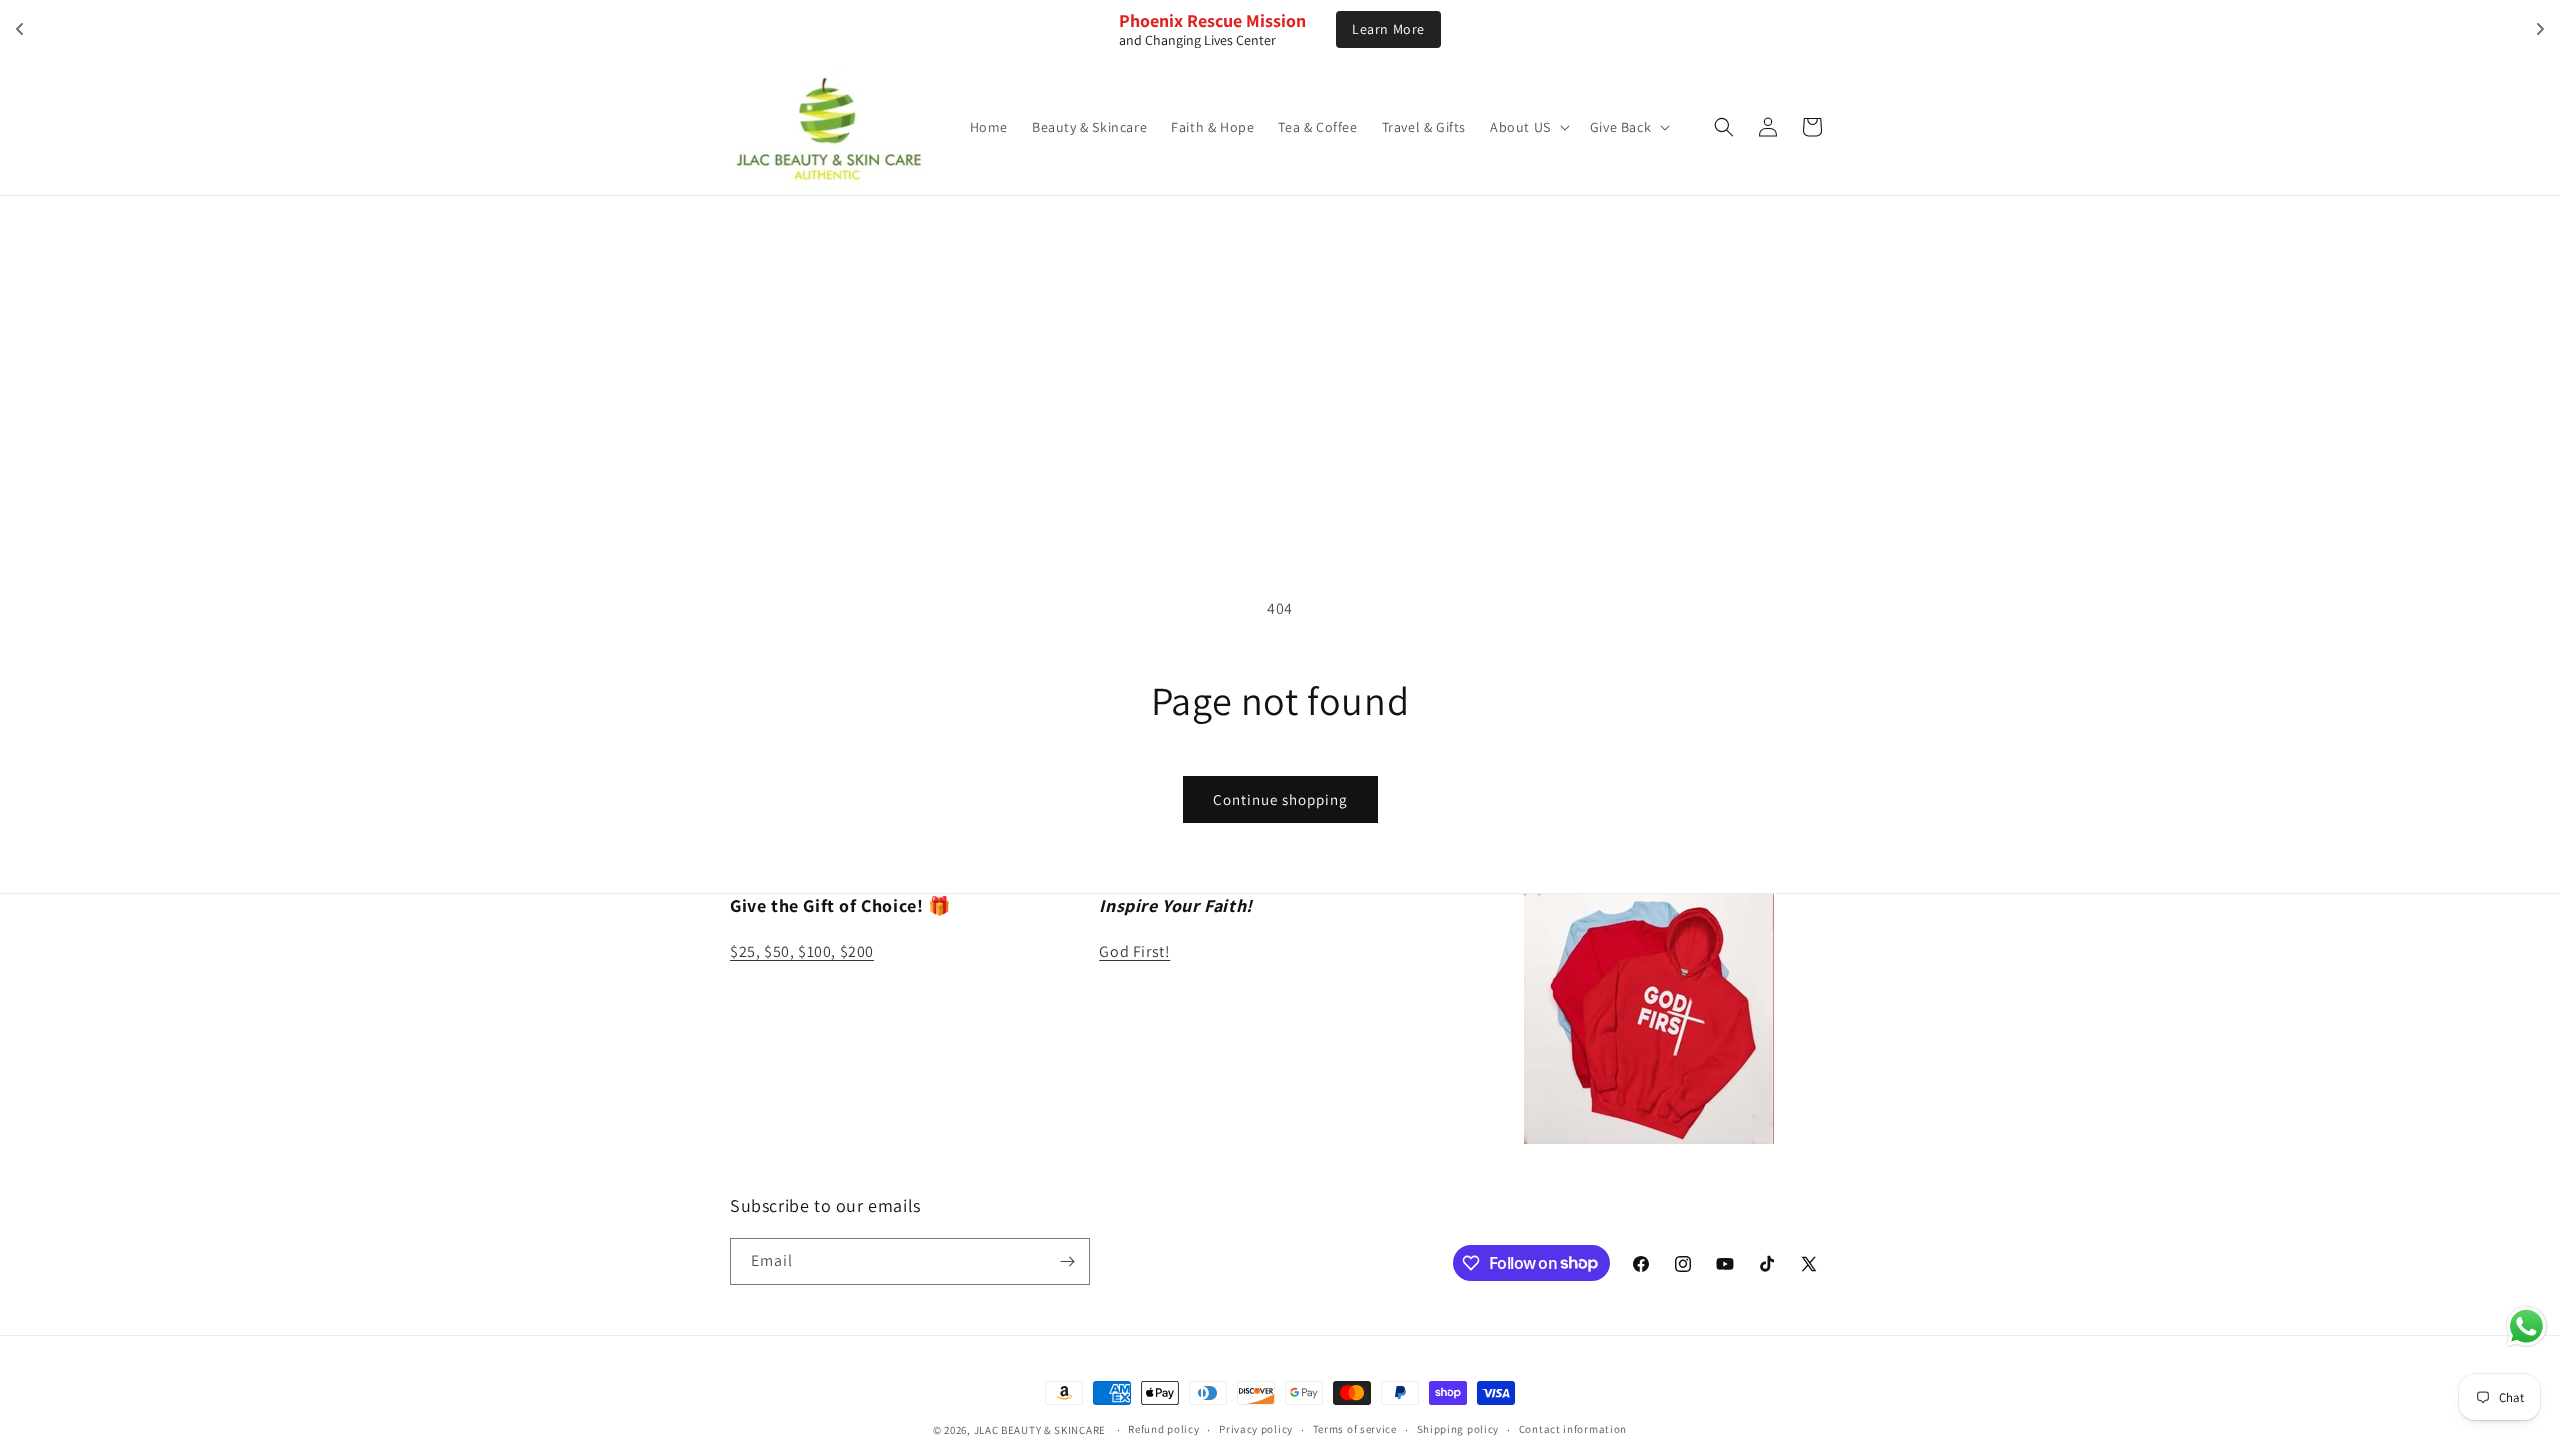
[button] (1528, 127)
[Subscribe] (1067, 1261)
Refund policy (1163, 1429)
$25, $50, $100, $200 (802, 951)
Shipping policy (1458, 1429)
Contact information (1573, 1429)
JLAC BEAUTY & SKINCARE (1040, 1430)
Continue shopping (1280, 799)
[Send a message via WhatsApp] (2526, 1326)
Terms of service (1355, 1429)
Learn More (1388, 29)
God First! (1134, 951)
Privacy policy (1256, 1429)
